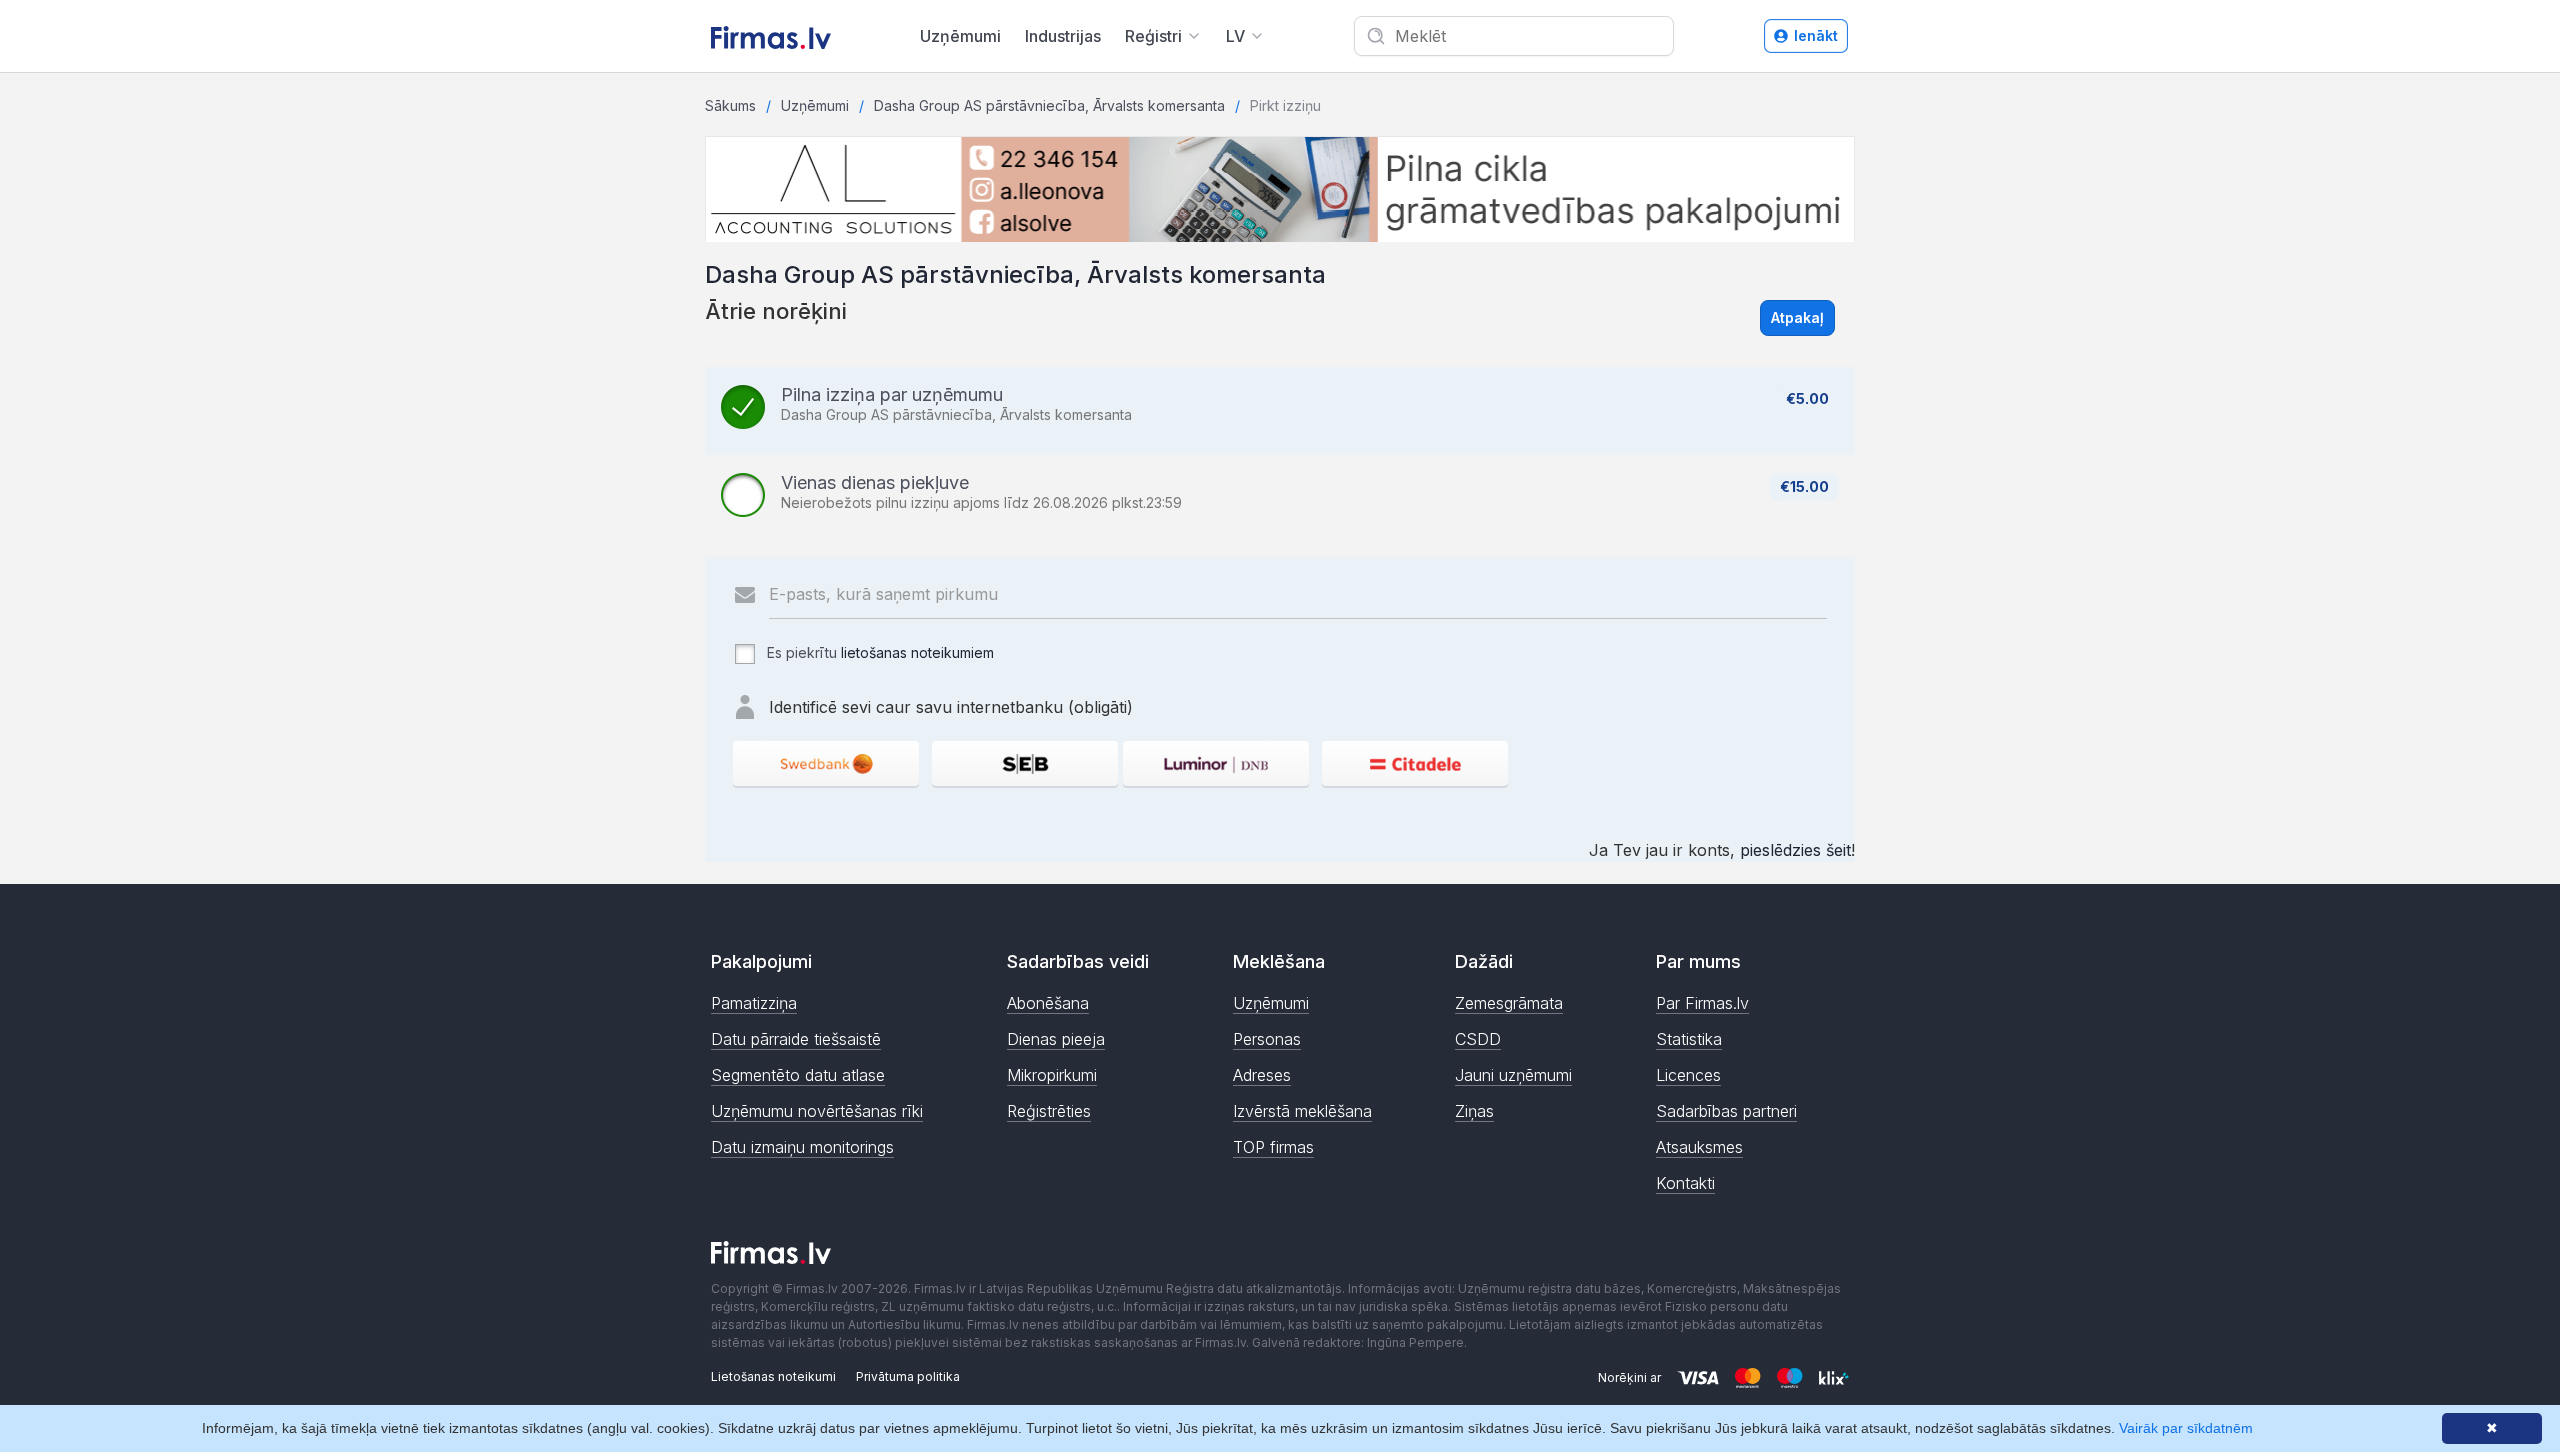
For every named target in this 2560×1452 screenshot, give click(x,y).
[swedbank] (826, 763)
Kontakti (1685, 1183)
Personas (1267, 1039)
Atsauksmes (1699, 1147)
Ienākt (1816, 35)
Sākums (730, 105)
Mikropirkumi (1052, 1075)
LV (1235, 36)
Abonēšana (1048, 1003)
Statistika (1689, 1039)
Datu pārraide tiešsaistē (796, 1039)
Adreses (1262, 1075)
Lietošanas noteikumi (773, 1376)
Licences (1688, 1075)
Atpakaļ (1797, 317)
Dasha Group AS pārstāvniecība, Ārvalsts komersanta (1049, 105)
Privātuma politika (908, 1376)
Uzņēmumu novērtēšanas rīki (817, 1111)
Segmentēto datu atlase (798, 1075)
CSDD (1478, 1039)
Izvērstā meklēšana (1302, 1111)
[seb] (1025, 763)
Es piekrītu (878, 652)
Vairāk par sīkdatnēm (2186, 1428)
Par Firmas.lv (1702, 1003)
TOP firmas (1273, 1147)
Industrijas (1063, 36)
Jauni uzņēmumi (1513, 1075)
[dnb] (1216, 763)
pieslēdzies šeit (1795, 850)
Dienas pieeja (1056, 1039)
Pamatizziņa (754, 1003)
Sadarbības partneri (1726, 1111)
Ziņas (1474, 1111)
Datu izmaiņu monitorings (802, 1147)
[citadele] (1415, 763)
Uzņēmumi (960, 36)
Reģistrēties (1049, 1111)
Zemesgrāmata (1509, 1003)
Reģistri (1153, 36)
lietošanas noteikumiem (917, 652)
